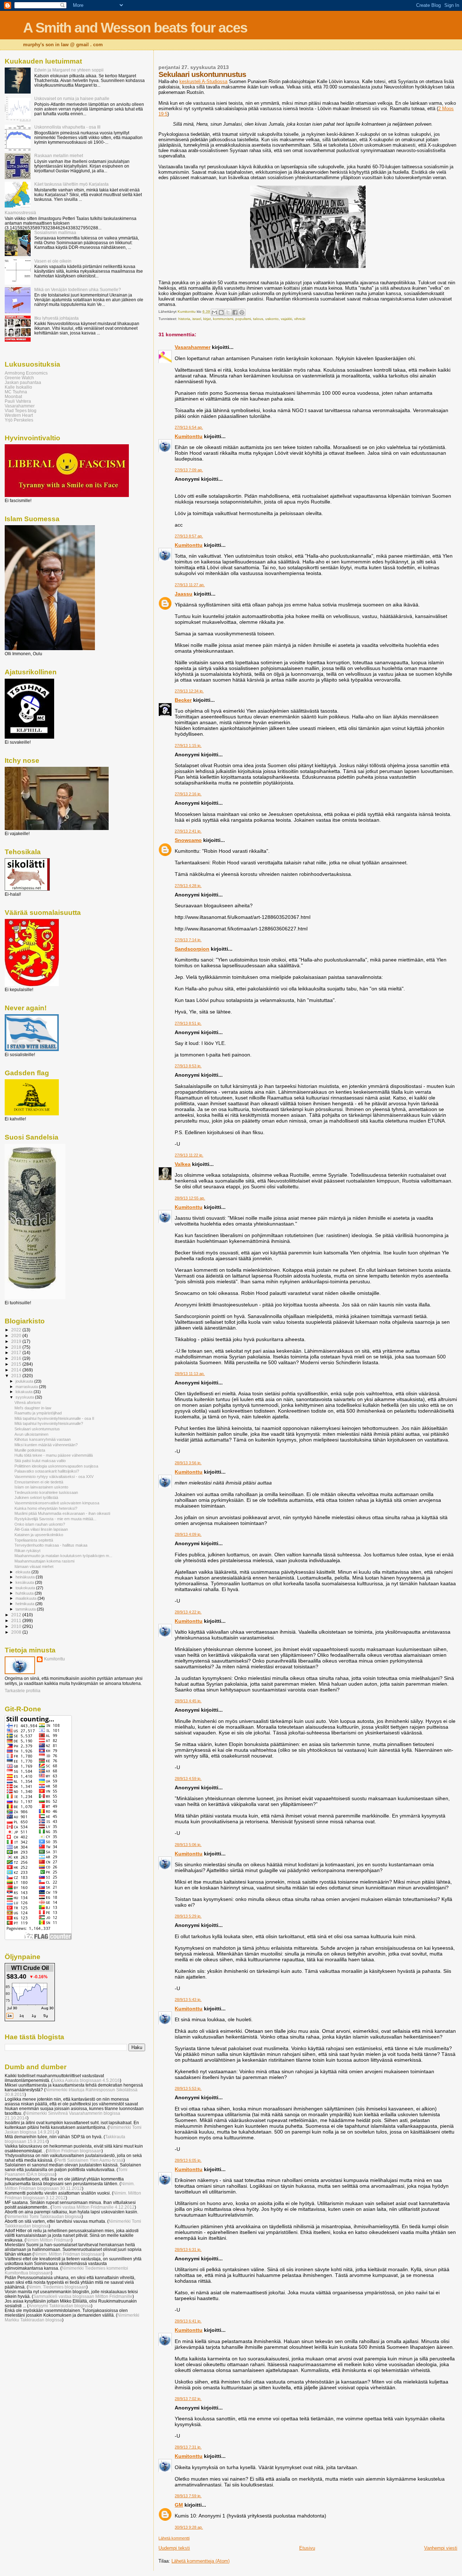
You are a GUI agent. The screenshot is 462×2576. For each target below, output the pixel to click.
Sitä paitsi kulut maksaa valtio (40, 1461)
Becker (183, 700)
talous (258, 319)
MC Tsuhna (16, 392)
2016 (17, 1358)
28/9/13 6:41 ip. (188, 2321)
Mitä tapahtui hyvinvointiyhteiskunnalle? (49, 1423)
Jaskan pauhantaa (23, 382)
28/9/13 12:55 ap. (190, 1198)
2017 (17, 1352)
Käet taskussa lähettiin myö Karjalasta (71, 184)
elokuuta (23, 1572)
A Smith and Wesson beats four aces (135, 28)
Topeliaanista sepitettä (34, 1540)
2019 (17, 1341)
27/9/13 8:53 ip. (188, 1066)
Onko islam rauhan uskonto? (40, 1524)
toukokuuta (26, 1588)
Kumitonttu (189, 436)
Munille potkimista (30, 1450)
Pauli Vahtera (18, 401)
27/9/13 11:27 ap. (190, 585)
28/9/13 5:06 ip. (188, 1845)
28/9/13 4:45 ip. (188, 1701)
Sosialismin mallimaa (55, 232)
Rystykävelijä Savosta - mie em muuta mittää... (55, 1519)
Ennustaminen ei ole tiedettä (39, 1482)
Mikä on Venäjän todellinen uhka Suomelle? (78, 289)
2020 (17, 1335)
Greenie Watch (19, 378)
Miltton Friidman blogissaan (74, 2151)
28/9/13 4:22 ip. (188, 1612)
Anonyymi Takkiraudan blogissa (60, 2306)
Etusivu (307, 2548)
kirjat (207, 319)
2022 (17, 1330)
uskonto (272, 319)
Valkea (183, 1164)
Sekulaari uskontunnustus (37, 1429)
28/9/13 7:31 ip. (188, 2447)
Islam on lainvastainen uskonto (41, 1487)
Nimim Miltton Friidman (49, 2240)
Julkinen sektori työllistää (36, 1497)
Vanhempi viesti (441, 2548)
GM (179, 2505)
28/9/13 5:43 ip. (188, 2000)
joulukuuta (25, 1381)
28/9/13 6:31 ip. (188, 2249)
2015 (17, 1364)
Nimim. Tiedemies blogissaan (57, 2287)
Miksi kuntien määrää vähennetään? (46, 1445)
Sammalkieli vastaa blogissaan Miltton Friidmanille (83, 2296)
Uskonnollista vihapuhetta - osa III (67, 127)
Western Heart (19, 415)
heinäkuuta (26, 1577)
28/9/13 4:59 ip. (188, 1778)
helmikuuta (25, 1604)
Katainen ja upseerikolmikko (39, 1535)
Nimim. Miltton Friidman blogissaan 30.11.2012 (70, 2186)
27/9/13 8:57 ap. (189, 536)
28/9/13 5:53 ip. (188, 2088)
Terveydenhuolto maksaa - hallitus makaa (51, 1545)
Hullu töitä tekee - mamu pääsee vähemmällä (54, 1455)
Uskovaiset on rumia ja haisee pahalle (72, 98)
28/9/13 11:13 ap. (190, 1374)
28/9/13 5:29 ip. (188, 1916)
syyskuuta (25, 1397)
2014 (17, 1370)
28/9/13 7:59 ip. (188, 2496)
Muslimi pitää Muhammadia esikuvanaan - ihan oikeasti (62, 1513)
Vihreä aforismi (27, 1402)
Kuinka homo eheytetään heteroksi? (46, 1508)
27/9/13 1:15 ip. (188, 745)
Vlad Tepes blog (21, 410)
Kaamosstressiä (20, 213)
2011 (17, 1620)
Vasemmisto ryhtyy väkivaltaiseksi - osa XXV (54, 1477)
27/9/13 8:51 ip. (188, 1023)
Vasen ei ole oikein (53, 261)
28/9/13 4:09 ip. (188, 1534)
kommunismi (223, 319)
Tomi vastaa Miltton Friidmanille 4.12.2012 (93, 2207)
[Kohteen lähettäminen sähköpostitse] (214, 312)
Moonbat (13, 396)
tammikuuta (26, 1609)
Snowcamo (188, 840)
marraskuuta (27, 1387)
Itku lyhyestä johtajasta (56, 318)
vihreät (300, 319)
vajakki (286, 319)
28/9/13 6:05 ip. (188, 2160)
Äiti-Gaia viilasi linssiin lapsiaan (41, 1529)
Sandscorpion (192, 949)
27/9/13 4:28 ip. (188, 886)
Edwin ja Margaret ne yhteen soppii (69, 70)
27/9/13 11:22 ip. (189, 1155)
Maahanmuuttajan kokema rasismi (44, 1561)
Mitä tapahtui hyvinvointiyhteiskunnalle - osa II (54, 1418)
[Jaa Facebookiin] (235, 312)
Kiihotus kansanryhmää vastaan (43, 1439)
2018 (17, 1347)
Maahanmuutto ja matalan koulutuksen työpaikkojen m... (63, 1556)
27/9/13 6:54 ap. (189, 427)
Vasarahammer (193, 347)
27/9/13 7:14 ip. (188, 940)
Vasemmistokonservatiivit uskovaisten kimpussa (57, 1503)
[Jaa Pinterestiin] (242, 312)
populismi (243, 319)
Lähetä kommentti (174, 2538)
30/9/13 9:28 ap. (189, 2527)
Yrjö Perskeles (19, 420)
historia (184, 319)
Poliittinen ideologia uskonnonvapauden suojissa (56, 1466)
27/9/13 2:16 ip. (188, 794)
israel (197, 319)
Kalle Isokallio (18, 387)
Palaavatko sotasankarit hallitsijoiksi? (47, 1471)
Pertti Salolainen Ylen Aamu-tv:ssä (90, 2160)
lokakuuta (25, 1392)
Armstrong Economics (26, 373)
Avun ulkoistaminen (31, 1434)
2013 (17, 1376)
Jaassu (184, 594)
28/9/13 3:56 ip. (188, 1463)
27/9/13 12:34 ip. (189, 691)
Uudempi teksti (174, 2548)
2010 (17, 1626)
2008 (17, 1632)
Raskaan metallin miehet (59, 155)
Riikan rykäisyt (27, 1551)
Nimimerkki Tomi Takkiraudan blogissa (44, 2216)
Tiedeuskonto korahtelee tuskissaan (46, 1492)
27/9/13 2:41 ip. (188, 831)
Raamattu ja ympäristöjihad (38, 1413)
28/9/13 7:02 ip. (188, 2399)
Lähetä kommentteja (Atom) (201, 2561)
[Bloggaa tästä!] (221, 312)
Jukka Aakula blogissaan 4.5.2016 (86, 2080)
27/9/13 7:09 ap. (189, 470)
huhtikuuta (25, 1593)
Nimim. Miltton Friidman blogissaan (68, 2254)
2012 (17, 1615)
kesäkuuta (25, 1582)
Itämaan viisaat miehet (34, 1566)
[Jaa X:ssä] (228, 312)
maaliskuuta (27, 1598)
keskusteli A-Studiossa (203, 81)
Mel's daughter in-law (33, 1408)
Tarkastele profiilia (23, 1691)
